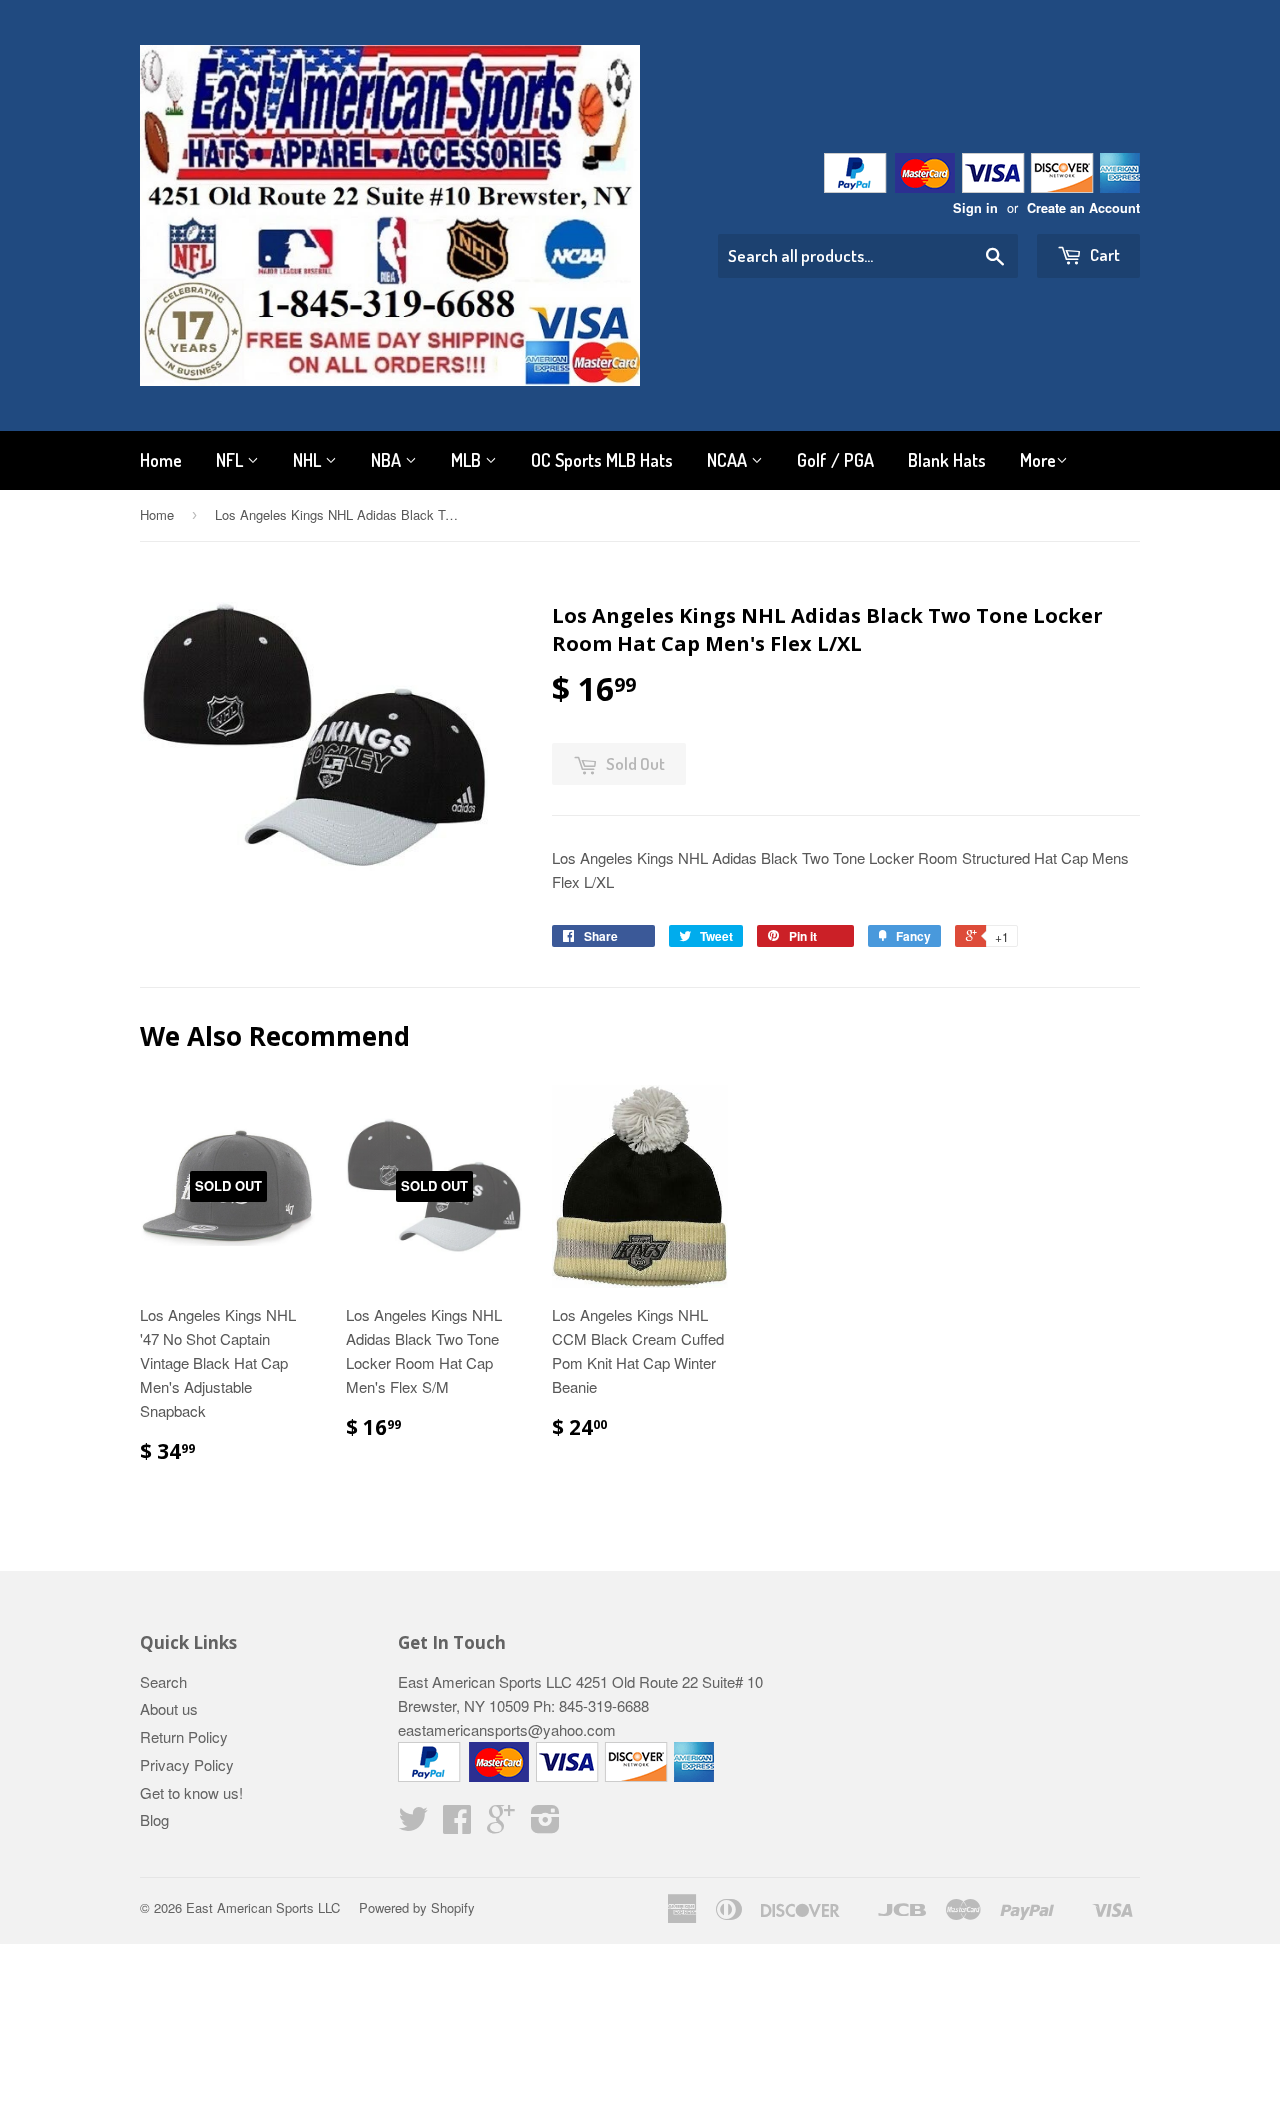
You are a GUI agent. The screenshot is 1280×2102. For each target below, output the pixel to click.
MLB (468, 460)
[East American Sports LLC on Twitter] (413, 1824)
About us (169, 1708)
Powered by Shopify (417, 1907)
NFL (231, 460)
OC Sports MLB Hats (602, 460)
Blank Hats (947, 460)
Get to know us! (191, 1792)
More (1038, 460)
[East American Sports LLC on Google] (501, 1824)
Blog (154, 1819)
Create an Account (1083, 208)
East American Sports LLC (263, 1907)
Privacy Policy (187, 1764)
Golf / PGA (835, 460)
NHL (309, 460)
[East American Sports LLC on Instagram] (545, 1824)
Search (163, 1681)
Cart (1103, 254)
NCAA (729, 460)
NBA (388, 460)
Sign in (975, 208)
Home (161, 460)
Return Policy (184, 1736)
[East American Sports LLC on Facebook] (457, 1824)
